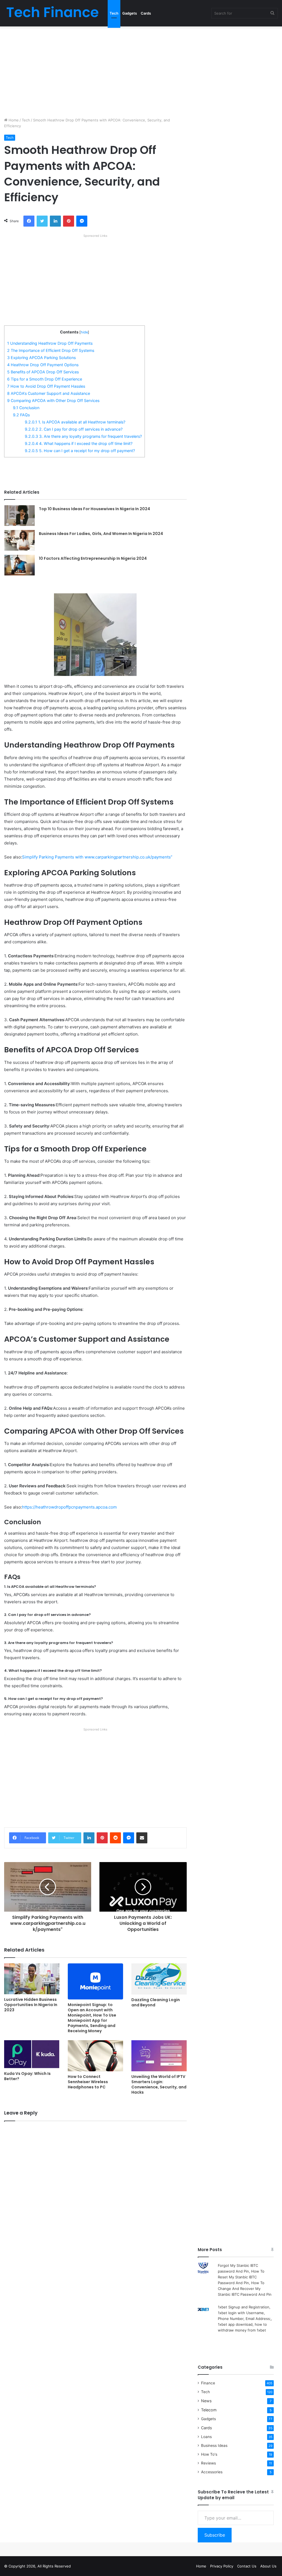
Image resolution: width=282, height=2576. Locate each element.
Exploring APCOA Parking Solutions (41, 358)
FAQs (21, 415)
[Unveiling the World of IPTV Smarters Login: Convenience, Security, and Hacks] (159, 2056)
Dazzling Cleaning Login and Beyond (156, 2002)
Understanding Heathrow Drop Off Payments (50, 343)
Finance (208, 2383)
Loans (206, 2437)
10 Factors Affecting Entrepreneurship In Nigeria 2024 (93, 558)
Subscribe (215, 2535)
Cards (146, 13)
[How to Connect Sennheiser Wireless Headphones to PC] (95, 2056)
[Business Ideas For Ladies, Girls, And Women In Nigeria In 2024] (20, 540)
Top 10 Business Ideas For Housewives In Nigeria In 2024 (94, 509)
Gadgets (130, 13)
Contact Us (247, 2566)
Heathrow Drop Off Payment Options (43, 365)
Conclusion (26, 408)
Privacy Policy (222, 2566)
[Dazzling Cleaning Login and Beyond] (159, 1979)
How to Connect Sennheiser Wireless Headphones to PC (88, 2082)
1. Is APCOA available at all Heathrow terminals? (75, 422)
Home (13, 120)
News (206, 2401)
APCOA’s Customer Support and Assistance (49, 393)
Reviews (208, 2463)
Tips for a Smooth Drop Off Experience (45, 379)
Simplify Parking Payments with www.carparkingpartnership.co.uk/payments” (97, 857)
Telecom (209, 2410)
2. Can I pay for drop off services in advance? (74, 429)
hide (84, 332)
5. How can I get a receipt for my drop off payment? (80, 451)
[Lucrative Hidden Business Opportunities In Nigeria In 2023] (32, 1979)
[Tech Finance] (52, 13)
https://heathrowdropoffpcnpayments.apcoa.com (69, 1507)
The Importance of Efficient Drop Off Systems (51, 350)
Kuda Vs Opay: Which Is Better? (27, 2076)
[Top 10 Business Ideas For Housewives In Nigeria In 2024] (20, 516)
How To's (209, 2454)
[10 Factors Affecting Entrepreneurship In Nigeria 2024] (20, 565)
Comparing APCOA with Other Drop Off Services (53, 400)
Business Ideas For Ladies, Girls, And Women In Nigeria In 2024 (101, 534)
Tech (114, 13)
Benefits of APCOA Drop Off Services (43, 372)
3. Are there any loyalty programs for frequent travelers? (83, 436)
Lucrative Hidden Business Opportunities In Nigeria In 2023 (31, 2005)
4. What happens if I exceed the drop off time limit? (79, 443)
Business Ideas (214, 2445)
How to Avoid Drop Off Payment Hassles (46, 386)
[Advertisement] (141, 70)
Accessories (212, 2472)
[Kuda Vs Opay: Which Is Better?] (32, 2054)
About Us (268, 2566)
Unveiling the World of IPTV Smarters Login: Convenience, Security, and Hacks (159, 2084)
